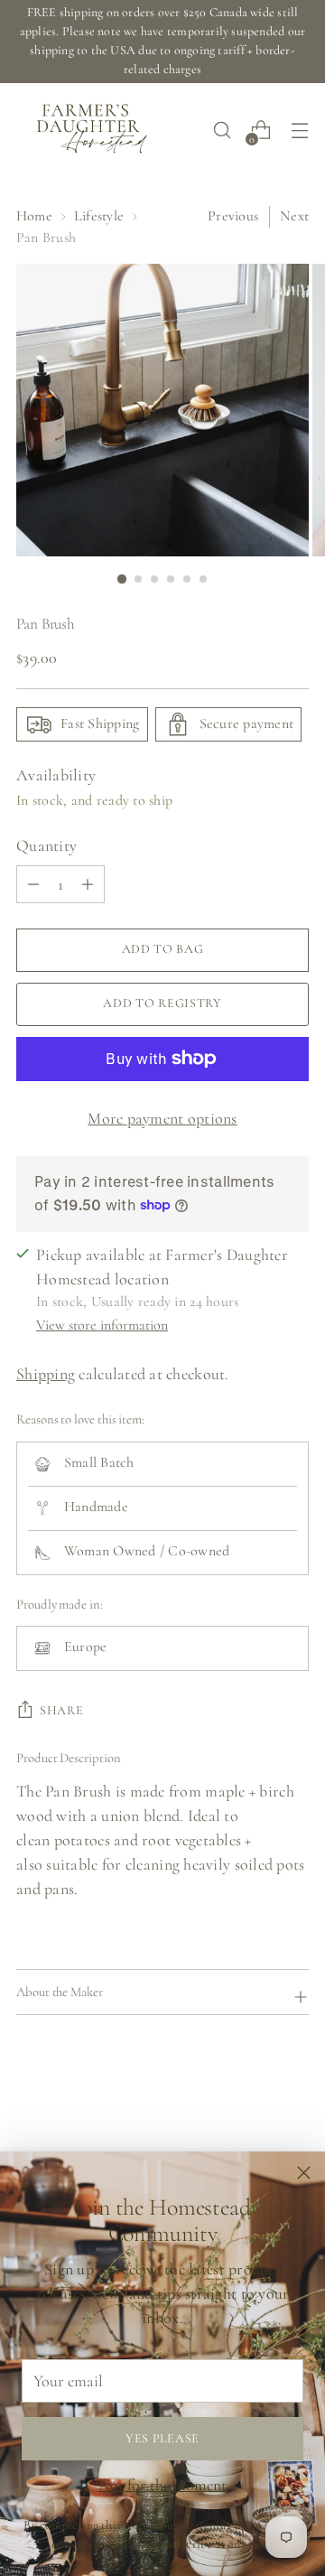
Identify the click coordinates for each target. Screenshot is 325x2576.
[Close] (304, 2173)
